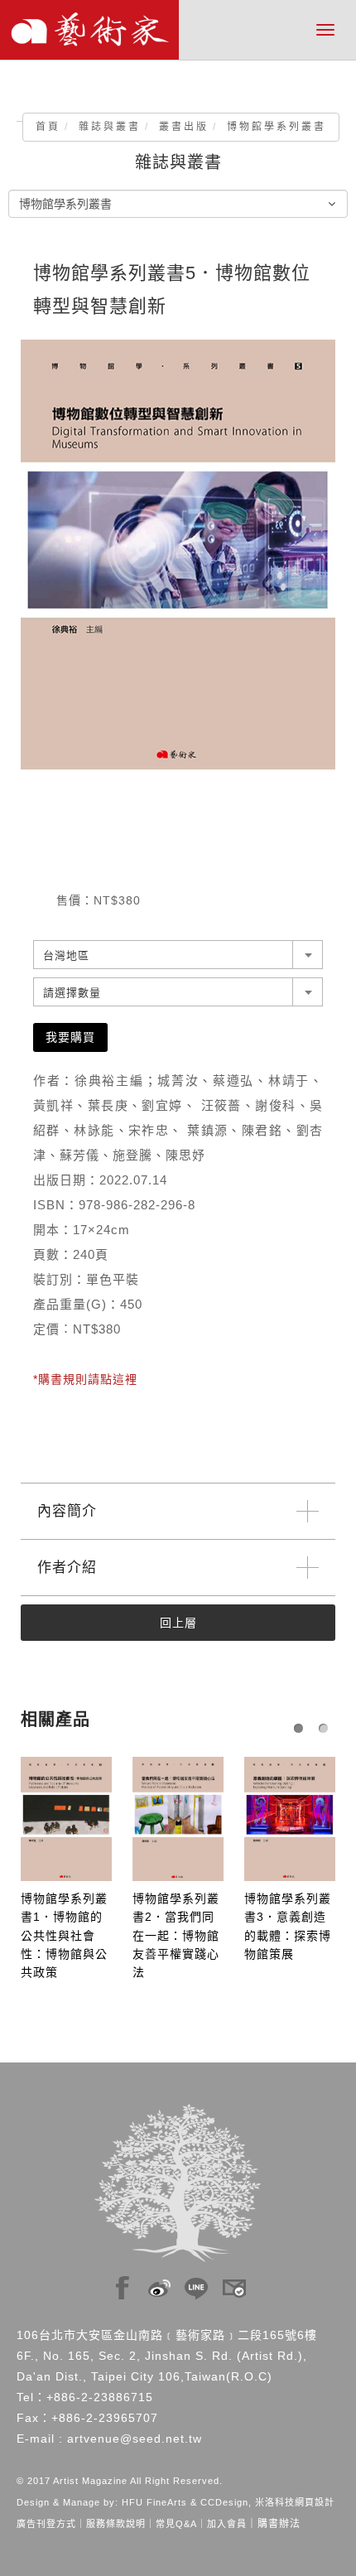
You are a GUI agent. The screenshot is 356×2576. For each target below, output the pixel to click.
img (123, 2284)
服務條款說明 (116, 2524)
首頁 (48, 127)
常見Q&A (176, 2524)
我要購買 (70, 1037)
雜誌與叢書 (110, 127)
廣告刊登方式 (46, 2524)
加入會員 (227, 2524)
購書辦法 (279, 2524)
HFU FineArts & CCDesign (185, 2502)
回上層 (178, 1623)
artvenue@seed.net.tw (135, 2439)
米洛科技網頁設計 (295, 2502)
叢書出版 (184, 127)
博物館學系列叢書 (277, 127)
